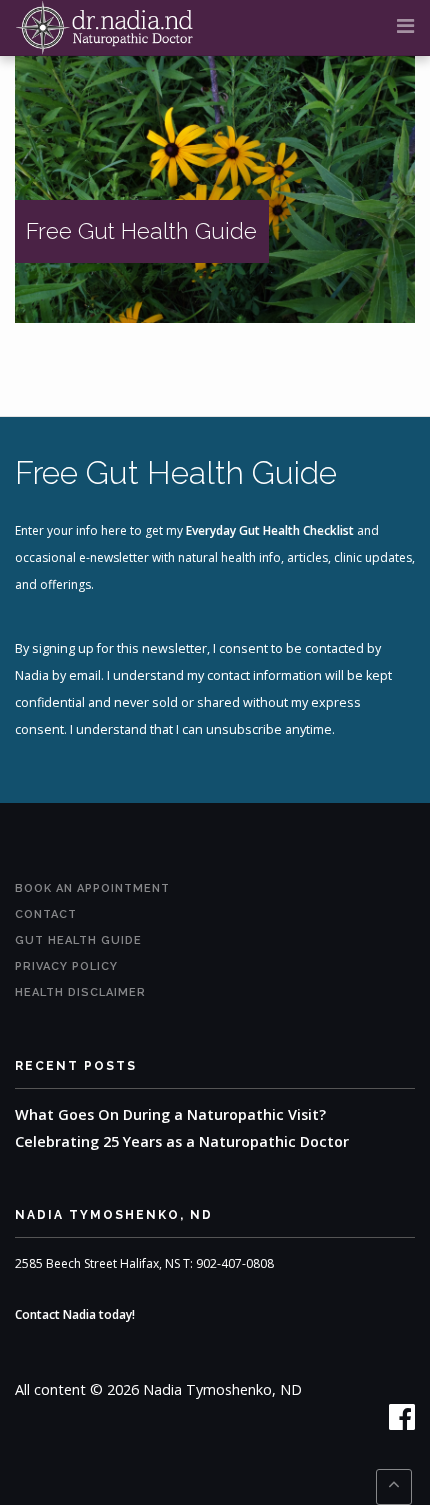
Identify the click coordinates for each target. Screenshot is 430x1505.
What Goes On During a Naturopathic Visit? (170, 1114)
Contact (46, 914)
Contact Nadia (55, 1314)
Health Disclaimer (80, 992)
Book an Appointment (92, 888)
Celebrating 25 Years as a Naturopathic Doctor (182, 1141)
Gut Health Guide (78, 940)
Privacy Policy (66, 966)
